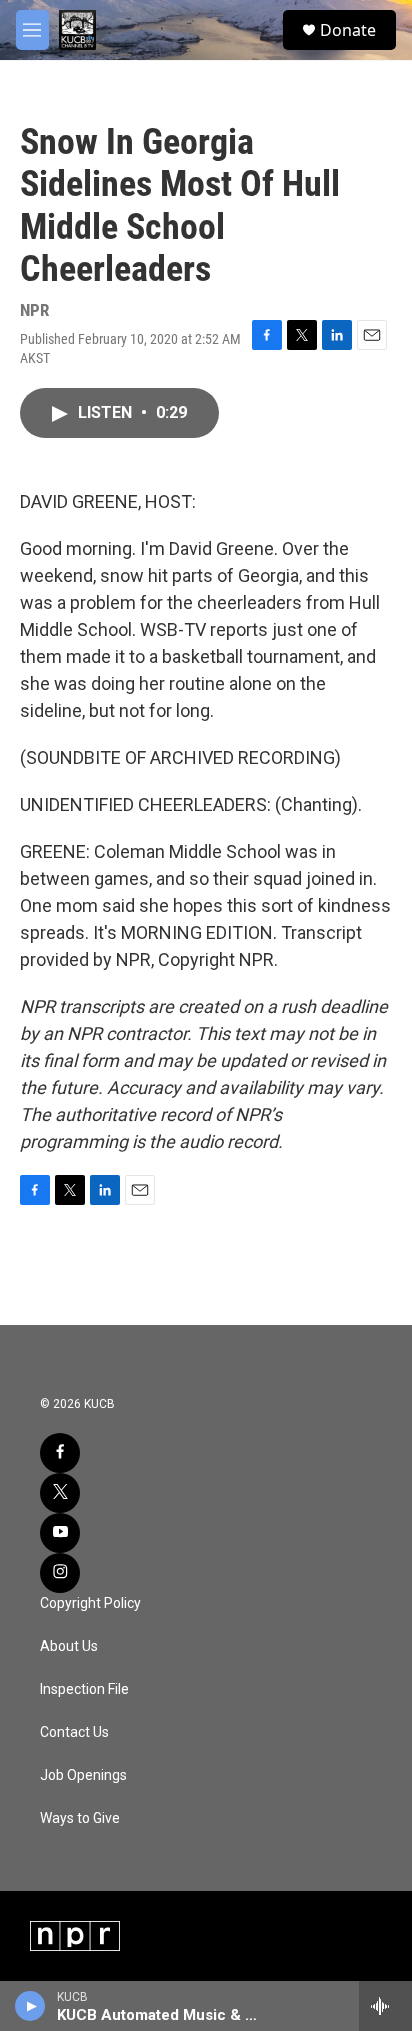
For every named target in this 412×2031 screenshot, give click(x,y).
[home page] (77, 30)
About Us (69, 1646)
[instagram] (60, 1573)
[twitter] (60, 1493)
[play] (30, 2006)
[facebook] (60, 1453)
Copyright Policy (90, 1603)
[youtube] (60, 1533)
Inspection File (84, 1689)
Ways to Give (80, 1818)
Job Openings (83, 1775)
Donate (348, 30)
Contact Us (74, 1732)
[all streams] (385, 2006)
